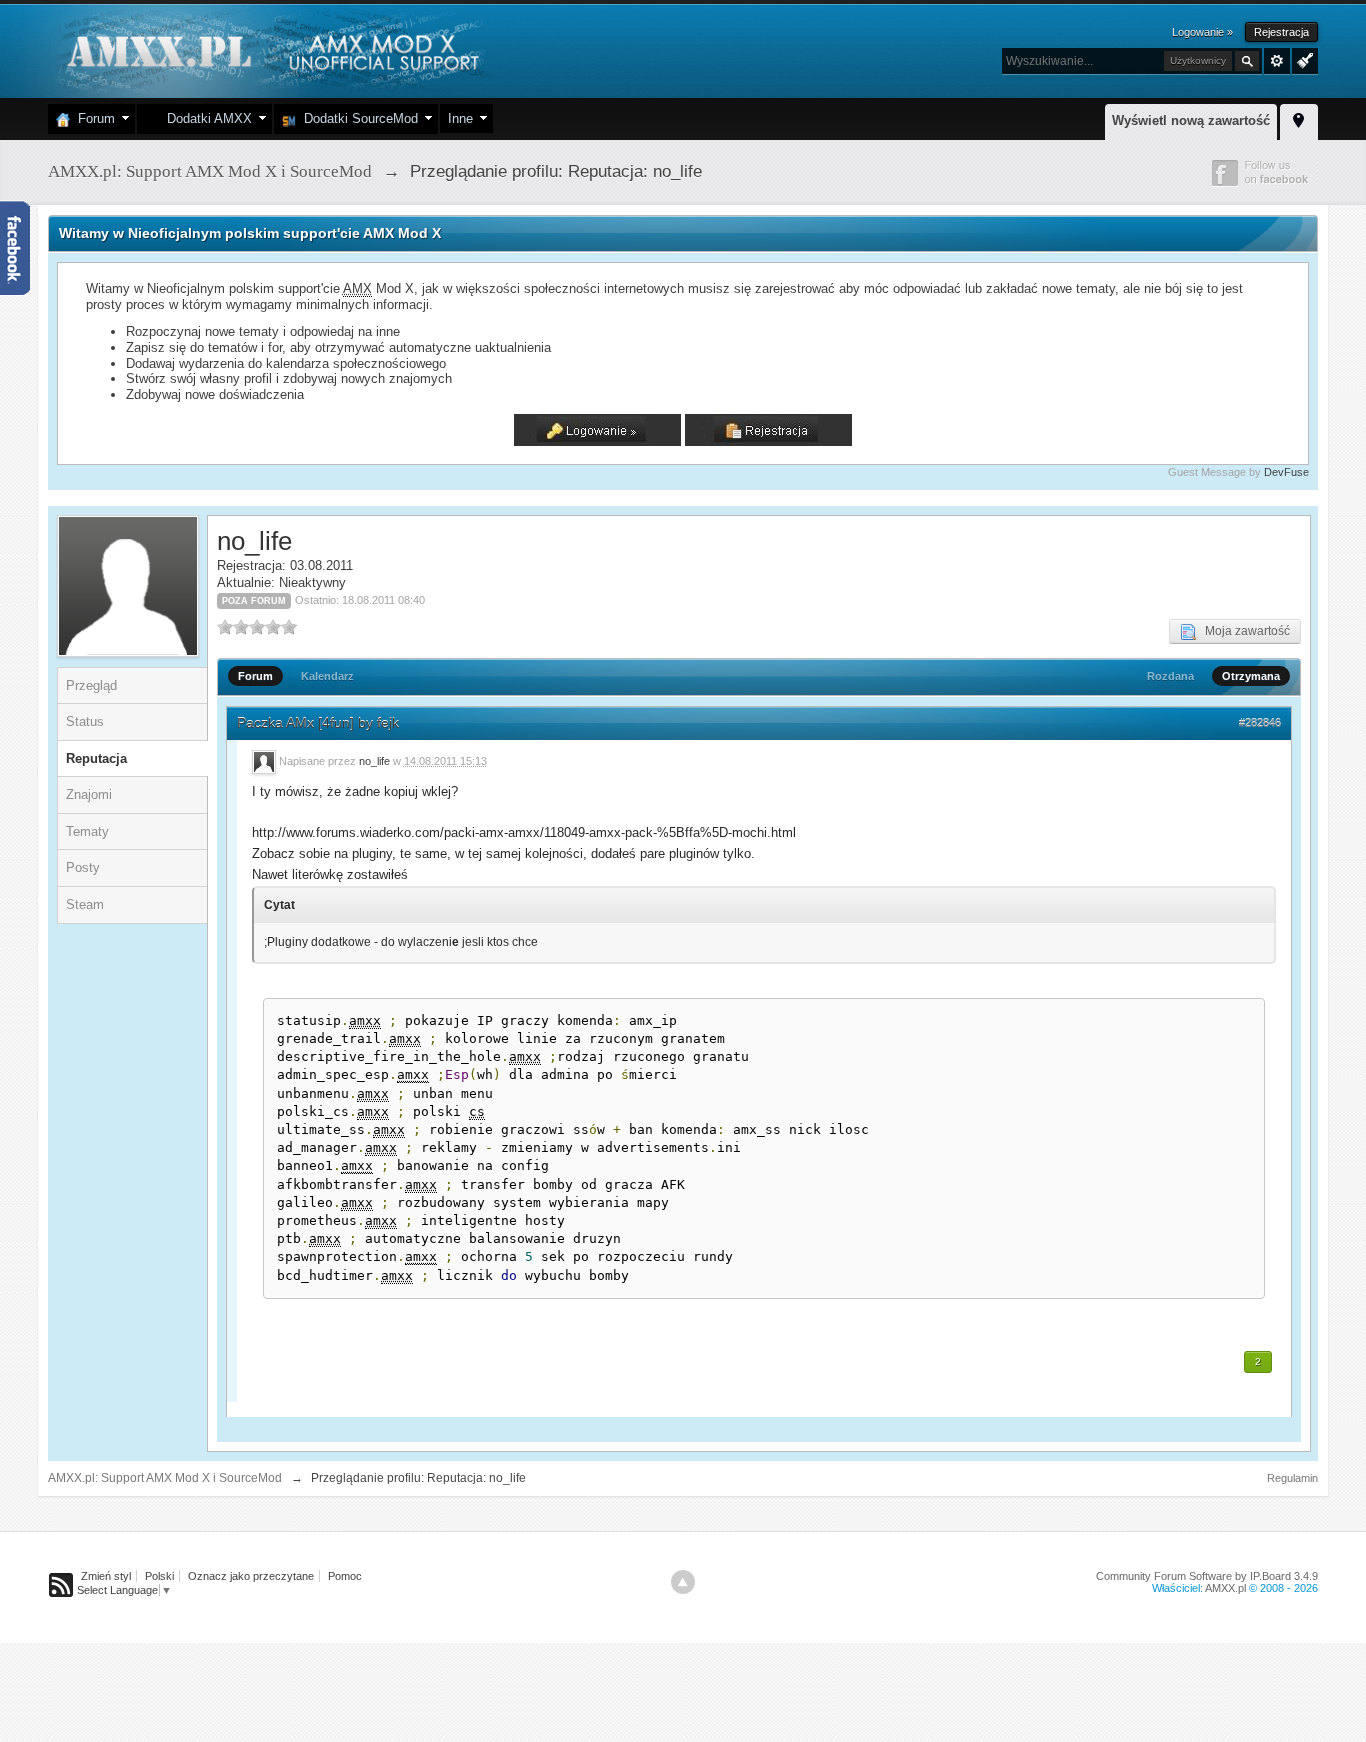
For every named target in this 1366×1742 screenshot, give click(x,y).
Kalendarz (327, 676)
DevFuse (1286, 472)
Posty (83, 867)
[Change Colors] (1302, 59)
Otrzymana (1251, 676)
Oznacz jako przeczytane (251, 1576)
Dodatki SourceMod (357, 118)
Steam (85, 904)
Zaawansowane (1277, 61)
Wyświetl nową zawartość (1191, 120)
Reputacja (96, 758)
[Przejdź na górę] (683, 1582)
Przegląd (91, 685)
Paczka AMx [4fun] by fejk (318, 723)
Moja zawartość (1243, 631)
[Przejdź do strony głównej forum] (270, 49)
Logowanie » (1202, 32)
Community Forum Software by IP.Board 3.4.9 (1207, 1576)
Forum (92, 118)
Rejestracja (1281, 32)
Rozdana (1170, 676)
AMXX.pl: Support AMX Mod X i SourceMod (165, 1478)
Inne (460, 118)
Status (85, 721)
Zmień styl (106, 1576)
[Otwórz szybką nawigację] (1299, 119)
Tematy (87, 831)
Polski (159, 1576)
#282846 (1260, 723)
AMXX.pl (1225, 1588)
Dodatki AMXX (205, 118)
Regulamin (1292, 1478)
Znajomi (89, 794)
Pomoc (345, 1576)
